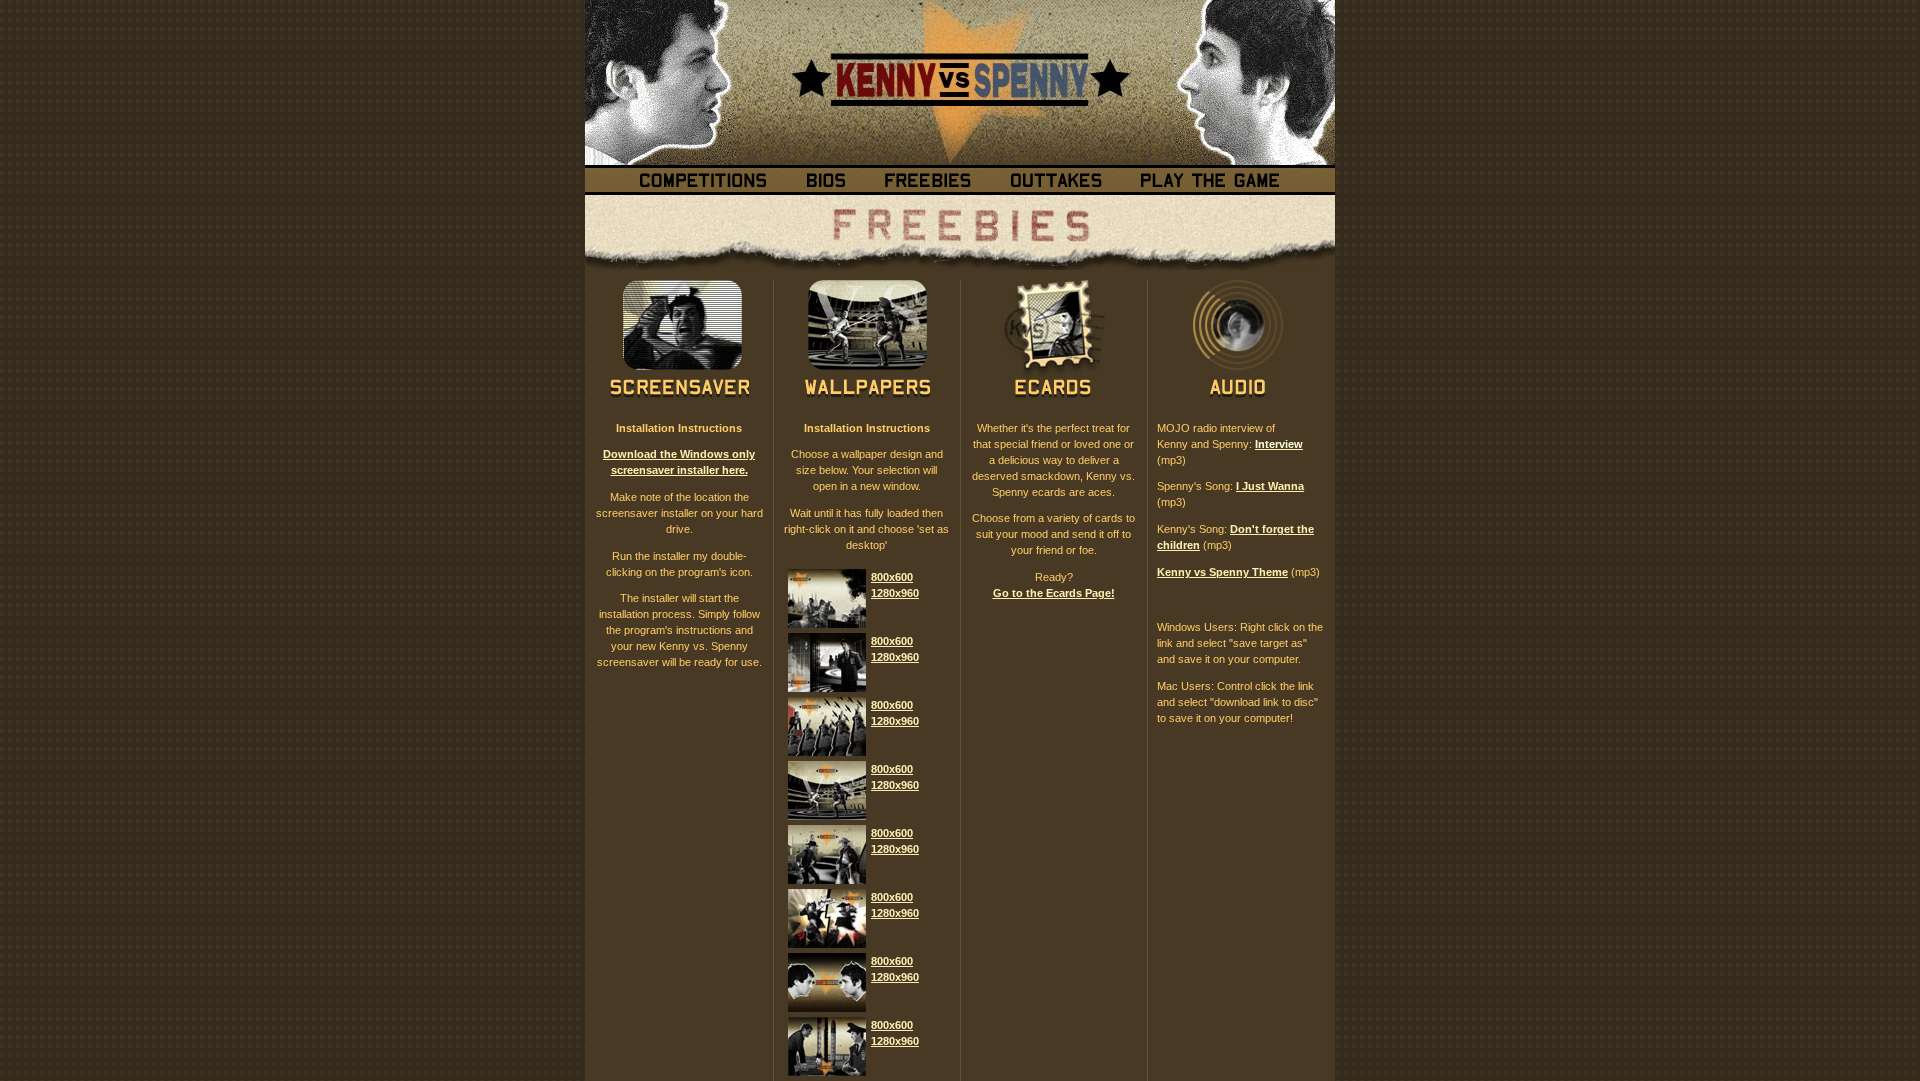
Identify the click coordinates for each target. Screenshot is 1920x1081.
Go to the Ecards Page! (1054, 593)
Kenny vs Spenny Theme (1222, 572)
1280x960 (895, 593)
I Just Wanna (1270, 486)
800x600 (892, 577)
